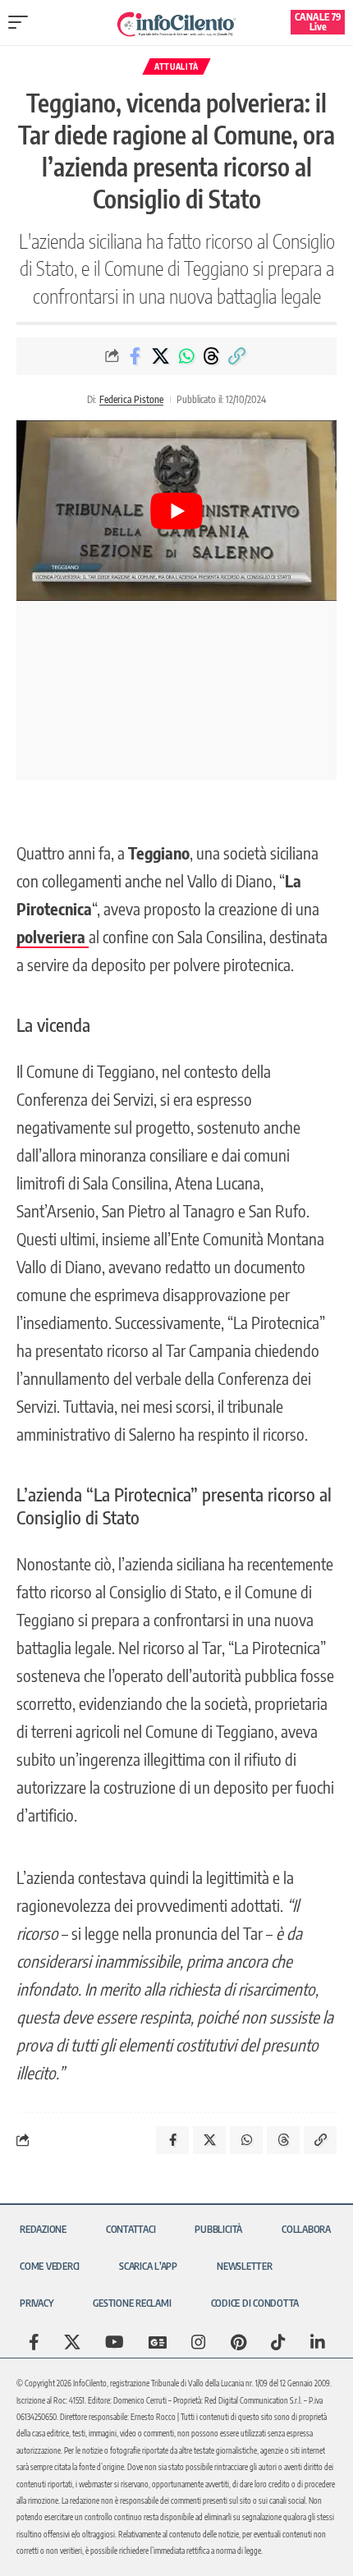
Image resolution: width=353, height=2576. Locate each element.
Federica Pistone (131, 399)
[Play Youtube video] (176, 510)
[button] (22, 22)
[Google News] (158, 2342)
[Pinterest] (238, 2342)
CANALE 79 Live (318, 22)
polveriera (53, 936)
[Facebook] (34, 2342)
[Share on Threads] (212, 356)
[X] (72, 2342)
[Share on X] (161, 356)
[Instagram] (199, 2342)
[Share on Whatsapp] (186, 356)
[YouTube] (115, 2342)
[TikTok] (278, 2342)
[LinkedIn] (318, 2342)
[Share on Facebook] (135, 356)
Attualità (176, 66)
